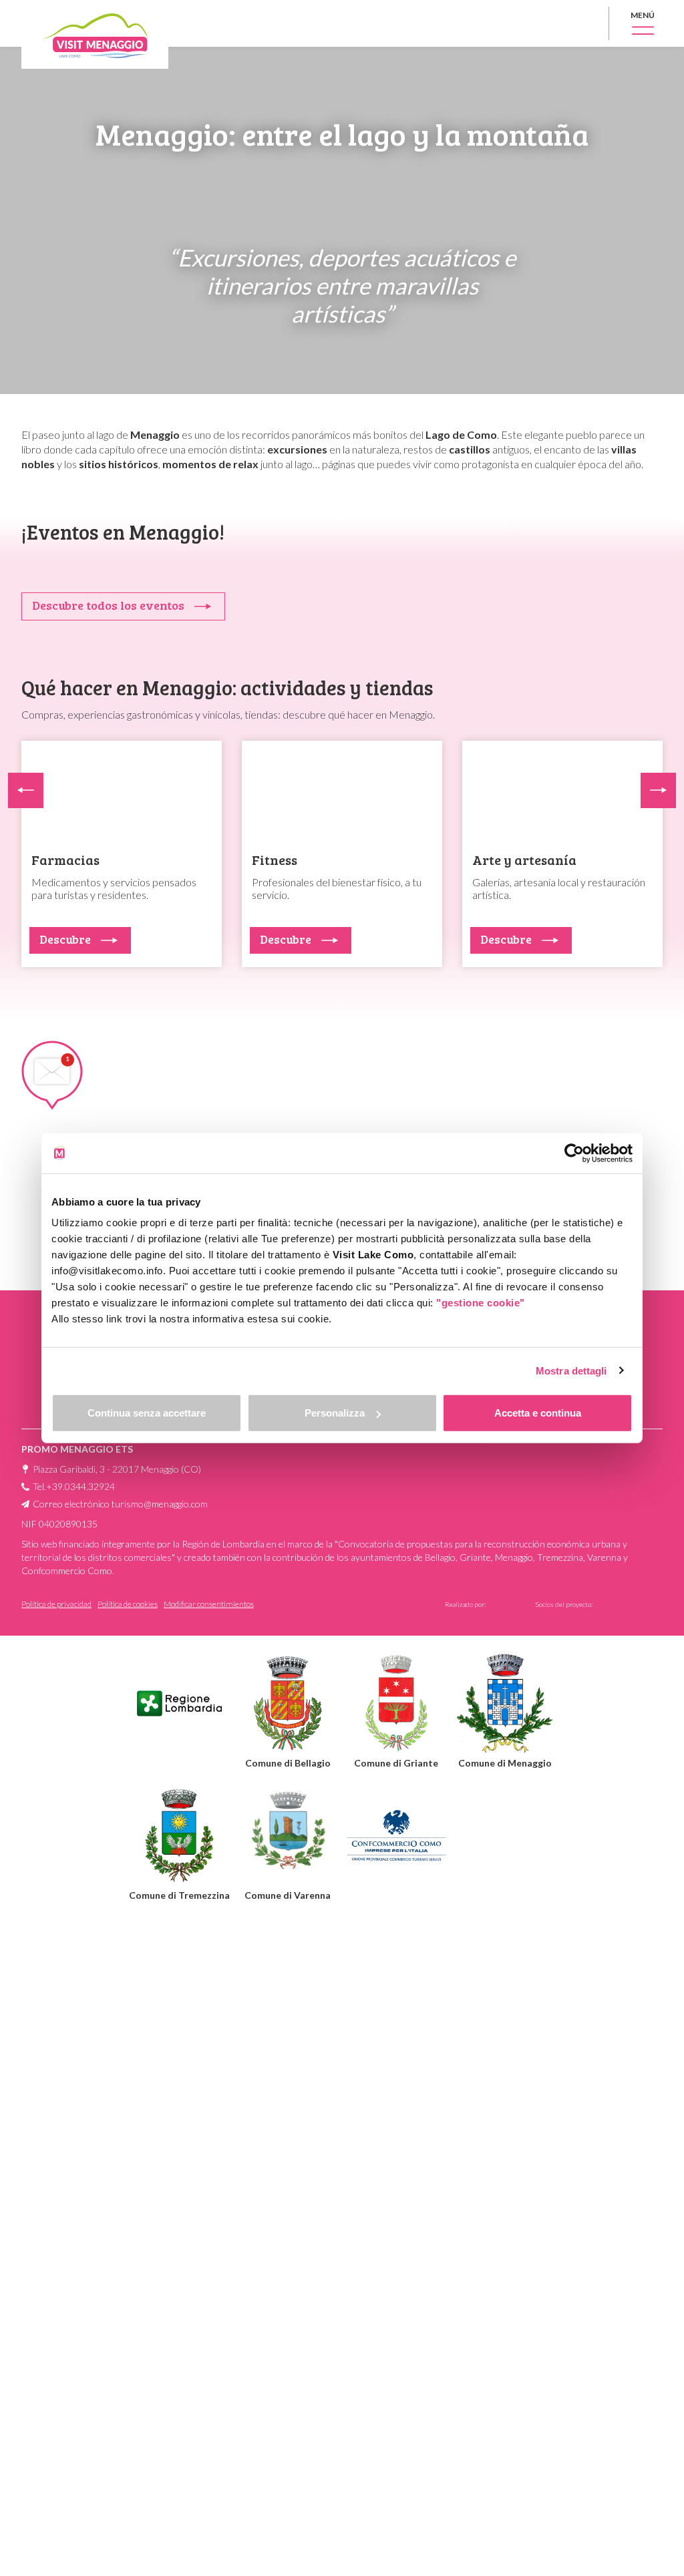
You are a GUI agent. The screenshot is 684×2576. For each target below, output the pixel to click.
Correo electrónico (403, 1096)
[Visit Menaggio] (95, 34)
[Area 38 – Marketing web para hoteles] (505, 1602)
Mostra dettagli (571, 1370)
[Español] (581, 23)
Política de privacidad (56, 1604)
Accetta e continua (538, 1413)
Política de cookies (128, 1604)
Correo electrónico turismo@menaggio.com (120, 1504)
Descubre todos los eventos (108, 605)
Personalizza (335, 1413)
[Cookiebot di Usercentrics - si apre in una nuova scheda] (574, 1153)
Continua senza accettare (147, 1413)
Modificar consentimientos (209, 1604)
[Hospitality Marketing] (629, 1606)
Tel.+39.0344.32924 (74, 1486)
